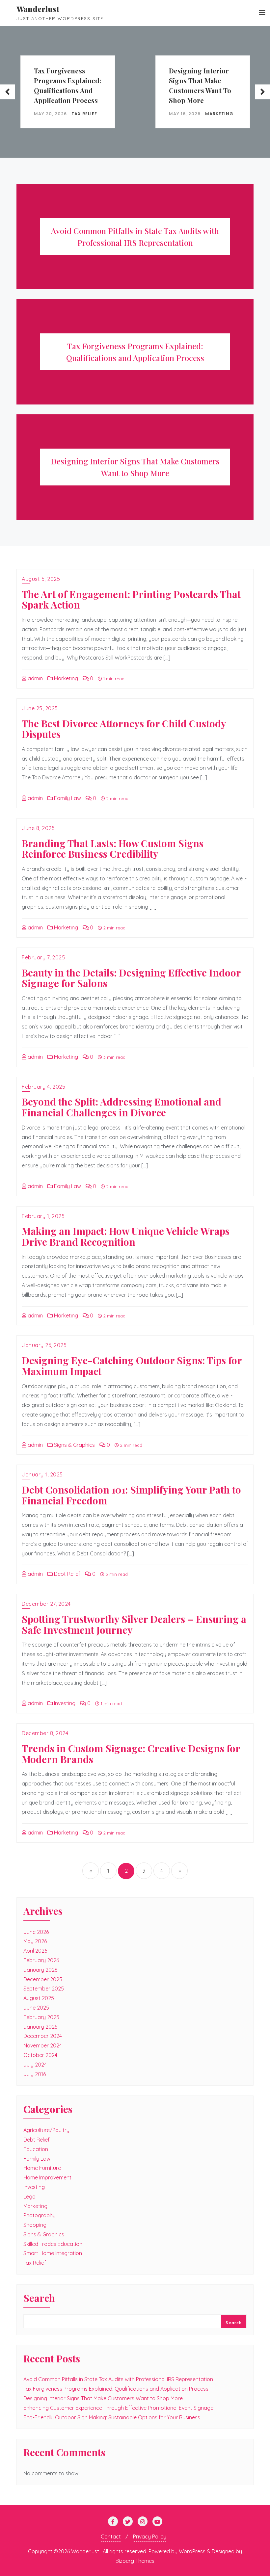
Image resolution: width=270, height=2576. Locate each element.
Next (263, 92)
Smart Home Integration (53, 2253)
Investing (64, 1703)
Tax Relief (84, 113)
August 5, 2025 (41, 579)
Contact (111, 2537)
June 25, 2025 (40, 708)
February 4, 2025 (43, 1087)
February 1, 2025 (43, 1216)
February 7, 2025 (43, 957)
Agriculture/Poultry (46, 2130)
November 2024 (43, 2045)
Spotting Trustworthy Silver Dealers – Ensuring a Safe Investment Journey (134, 1624)
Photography (40, 2215)
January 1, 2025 (42, 1474)
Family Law (67, 798)
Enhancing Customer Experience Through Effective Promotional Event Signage (118, 2408)
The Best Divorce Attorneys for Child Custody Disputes (124, 729)
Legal (30, 2197)
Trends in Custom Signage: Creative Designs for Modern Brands (131, 1754)
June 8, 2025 (38, 828)
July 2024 (35, 2065)
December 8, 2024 (45, 1733)
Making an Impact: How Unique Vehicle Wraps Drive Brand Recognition (126, 1236)
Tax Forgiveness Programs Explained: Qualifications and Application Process (67, 85)
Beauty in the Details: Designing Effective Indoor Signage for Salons (131, 978)
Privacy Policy (150, 2537)
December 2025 (43, 1979)
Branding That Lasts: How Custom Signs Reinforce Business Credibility (113, 848)
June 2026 (36, 1932)
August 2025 (39, 1998)
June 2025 (36, 2008)
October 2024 (40, 2055)
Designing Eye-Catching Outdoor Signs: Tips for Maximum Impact (132, 1366)
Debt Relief (67, 1574)
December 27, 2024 (46, 1604)
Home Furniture (42, 2168)
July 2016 (35, 2074)
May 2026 (35, 1941)
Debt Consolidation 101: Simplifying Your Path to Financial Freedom (131, 1495)
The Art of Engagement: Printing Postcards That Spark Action (131, 599)
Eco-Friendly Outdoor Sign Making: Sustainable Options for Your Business (112, 2417)
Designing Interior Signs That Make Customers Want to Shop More (200, 85)
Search (39, 2299)
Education (36, 2149)
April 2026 (35, 1951)
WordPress (192, 2551)
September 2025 (44, 1989)
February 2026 (41, 1960)
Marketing (219, 113)
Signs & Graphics (74, 1445)
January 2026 (40, 1970)
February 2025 (41, 2017)
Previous (7, 92)
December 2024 (43, 2036)
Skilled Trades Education (53, 2244)
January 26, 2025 (44, 1345)
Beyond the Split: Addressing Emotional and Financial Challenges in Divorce (121, 1107)
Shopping (35, 2225)
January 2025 (40, 2027)
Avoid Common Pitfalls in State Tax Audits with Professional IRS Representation (118, 2379)
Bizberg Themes (135, 2561)
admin (35, 678)
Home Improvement (47, 2177)
